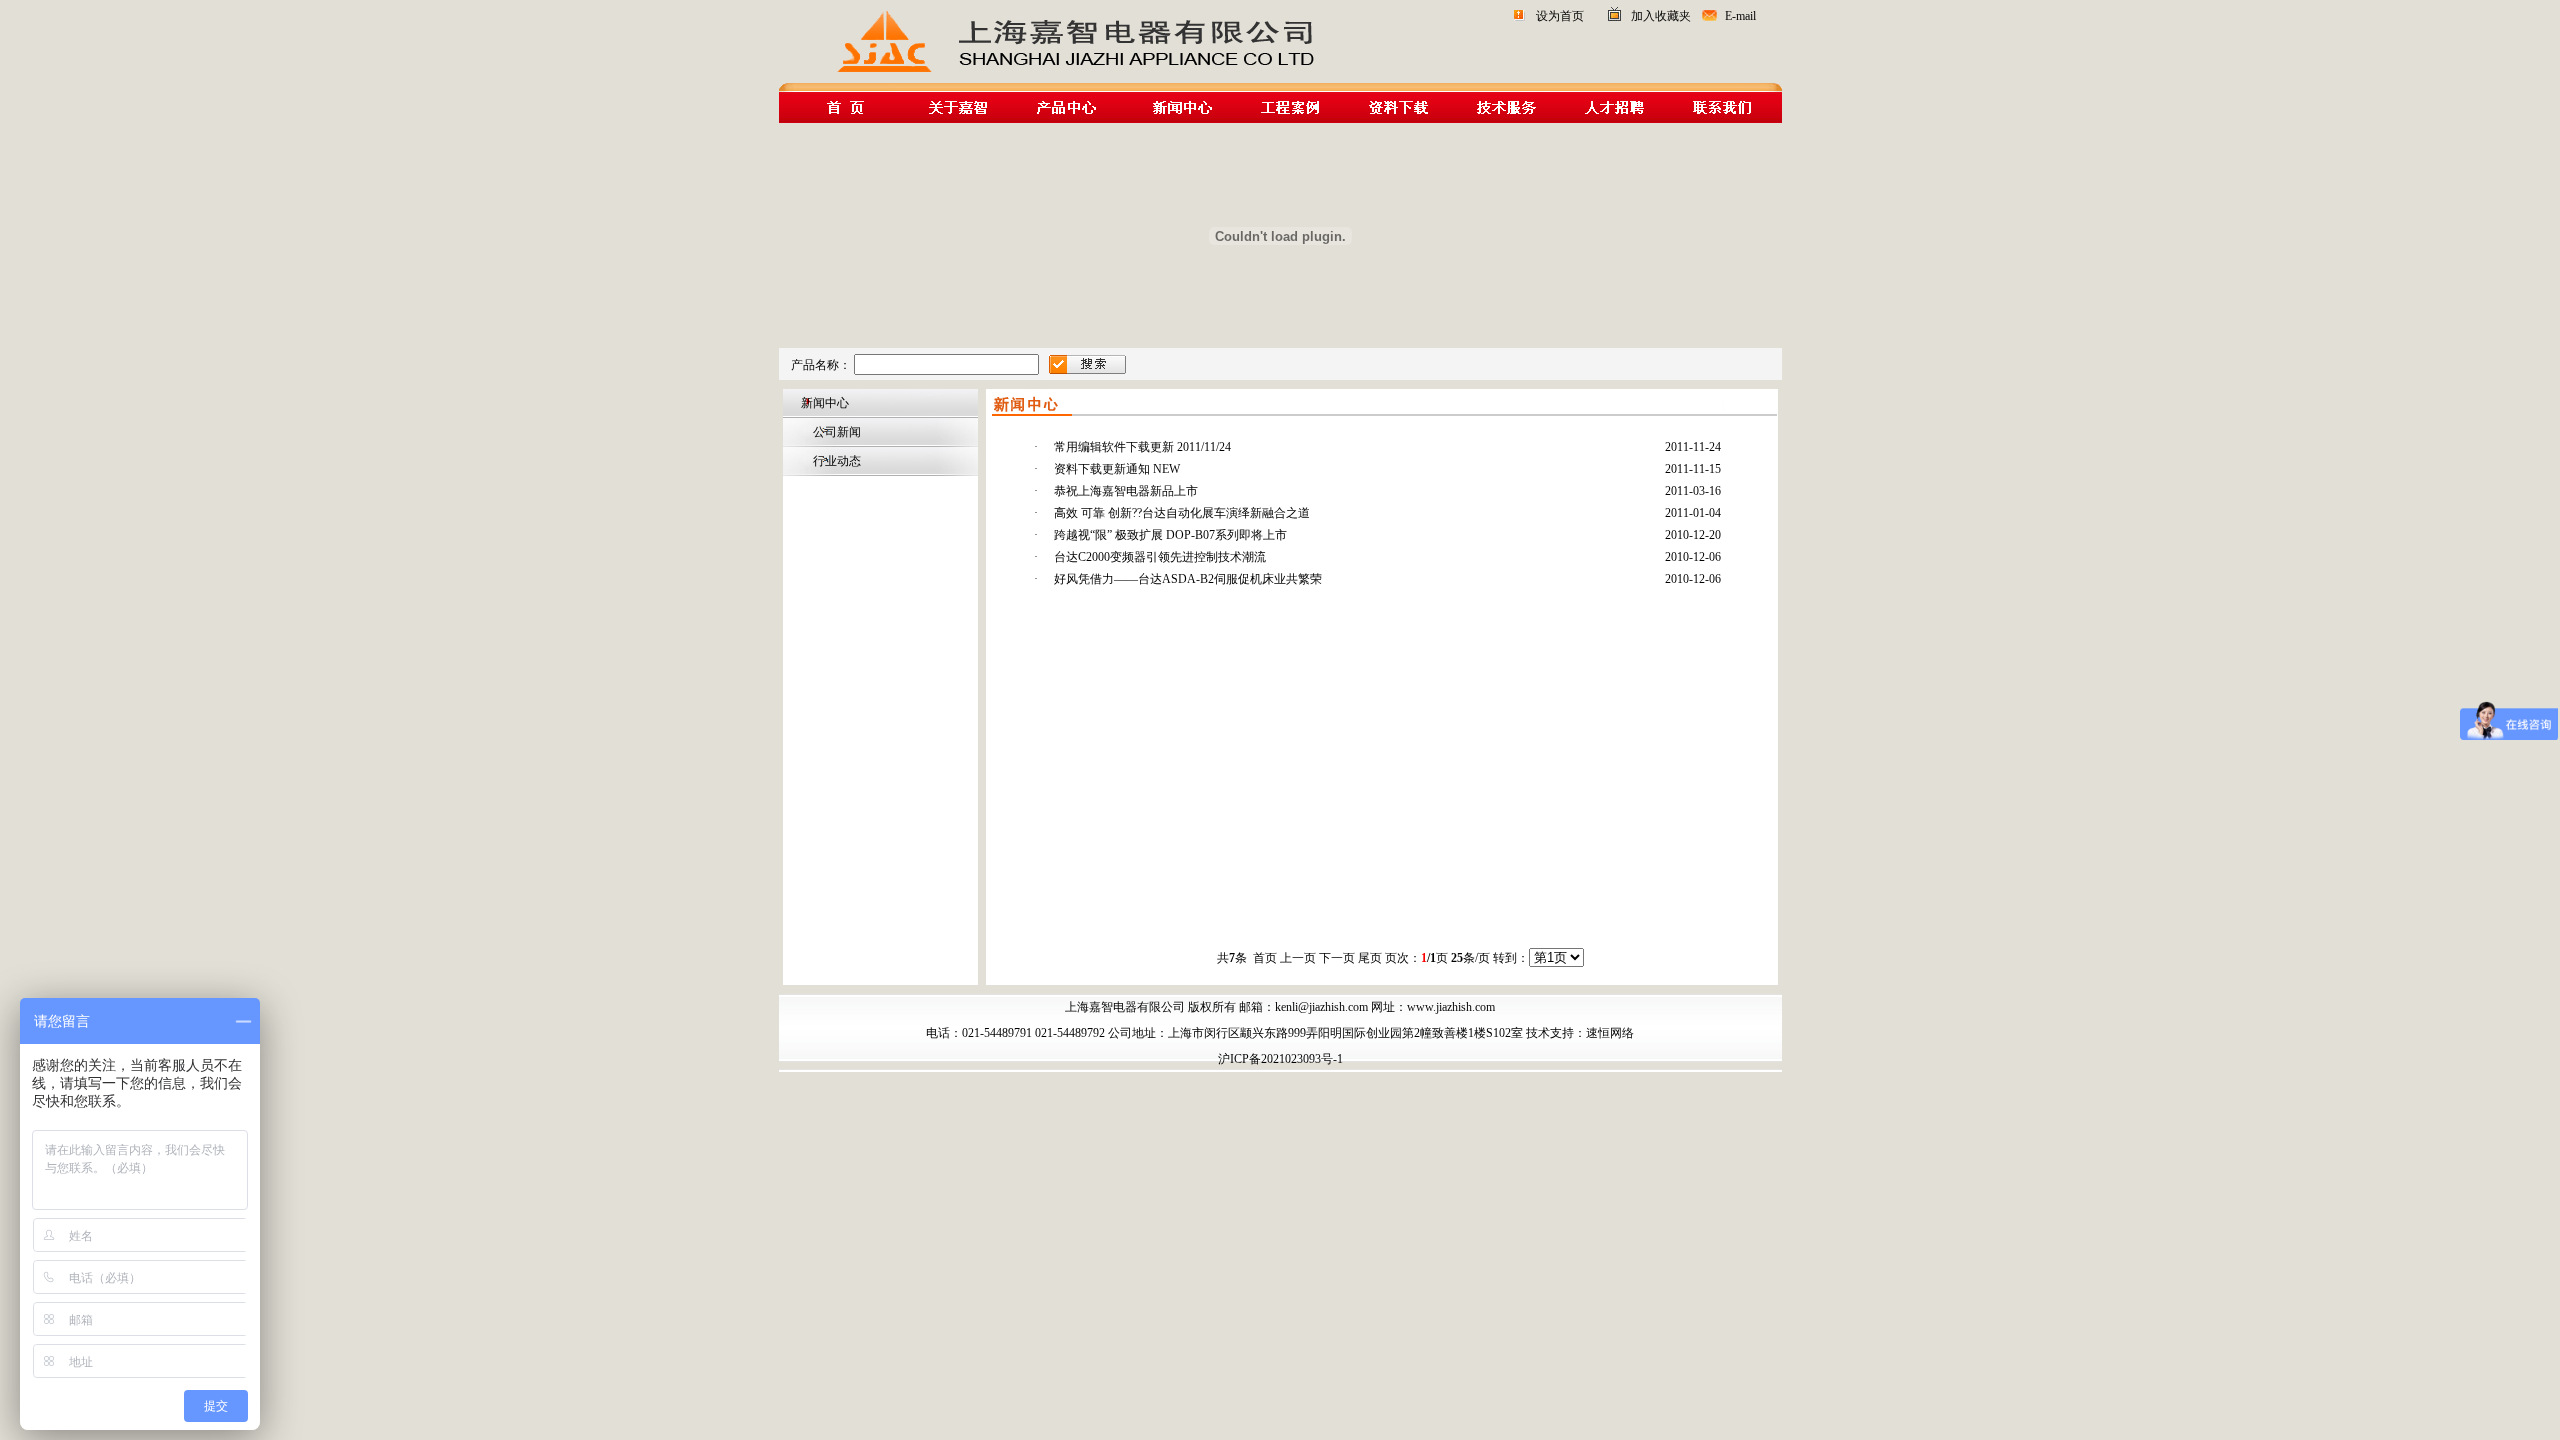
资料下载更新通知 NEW (1117, 469)
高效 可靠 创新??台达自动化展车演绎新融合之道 (1182, 513)
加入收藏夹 (1661, 16)
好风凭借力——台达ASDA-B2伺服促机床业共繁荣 (1188, 579)
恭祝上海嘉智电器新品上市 (1126, 491)
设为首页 (1560, 16)
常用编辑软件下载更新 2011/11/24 (1142, 447)
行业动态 (835, 461)
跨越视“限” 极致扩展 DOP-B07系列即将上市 (1170, 535)
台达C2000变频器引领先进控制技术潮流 (1160, 557)
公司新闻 (835, 432)
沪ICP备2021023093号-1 (1280, 1059)
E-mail (1740, 16)
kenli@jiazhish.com (1321, 1007)
